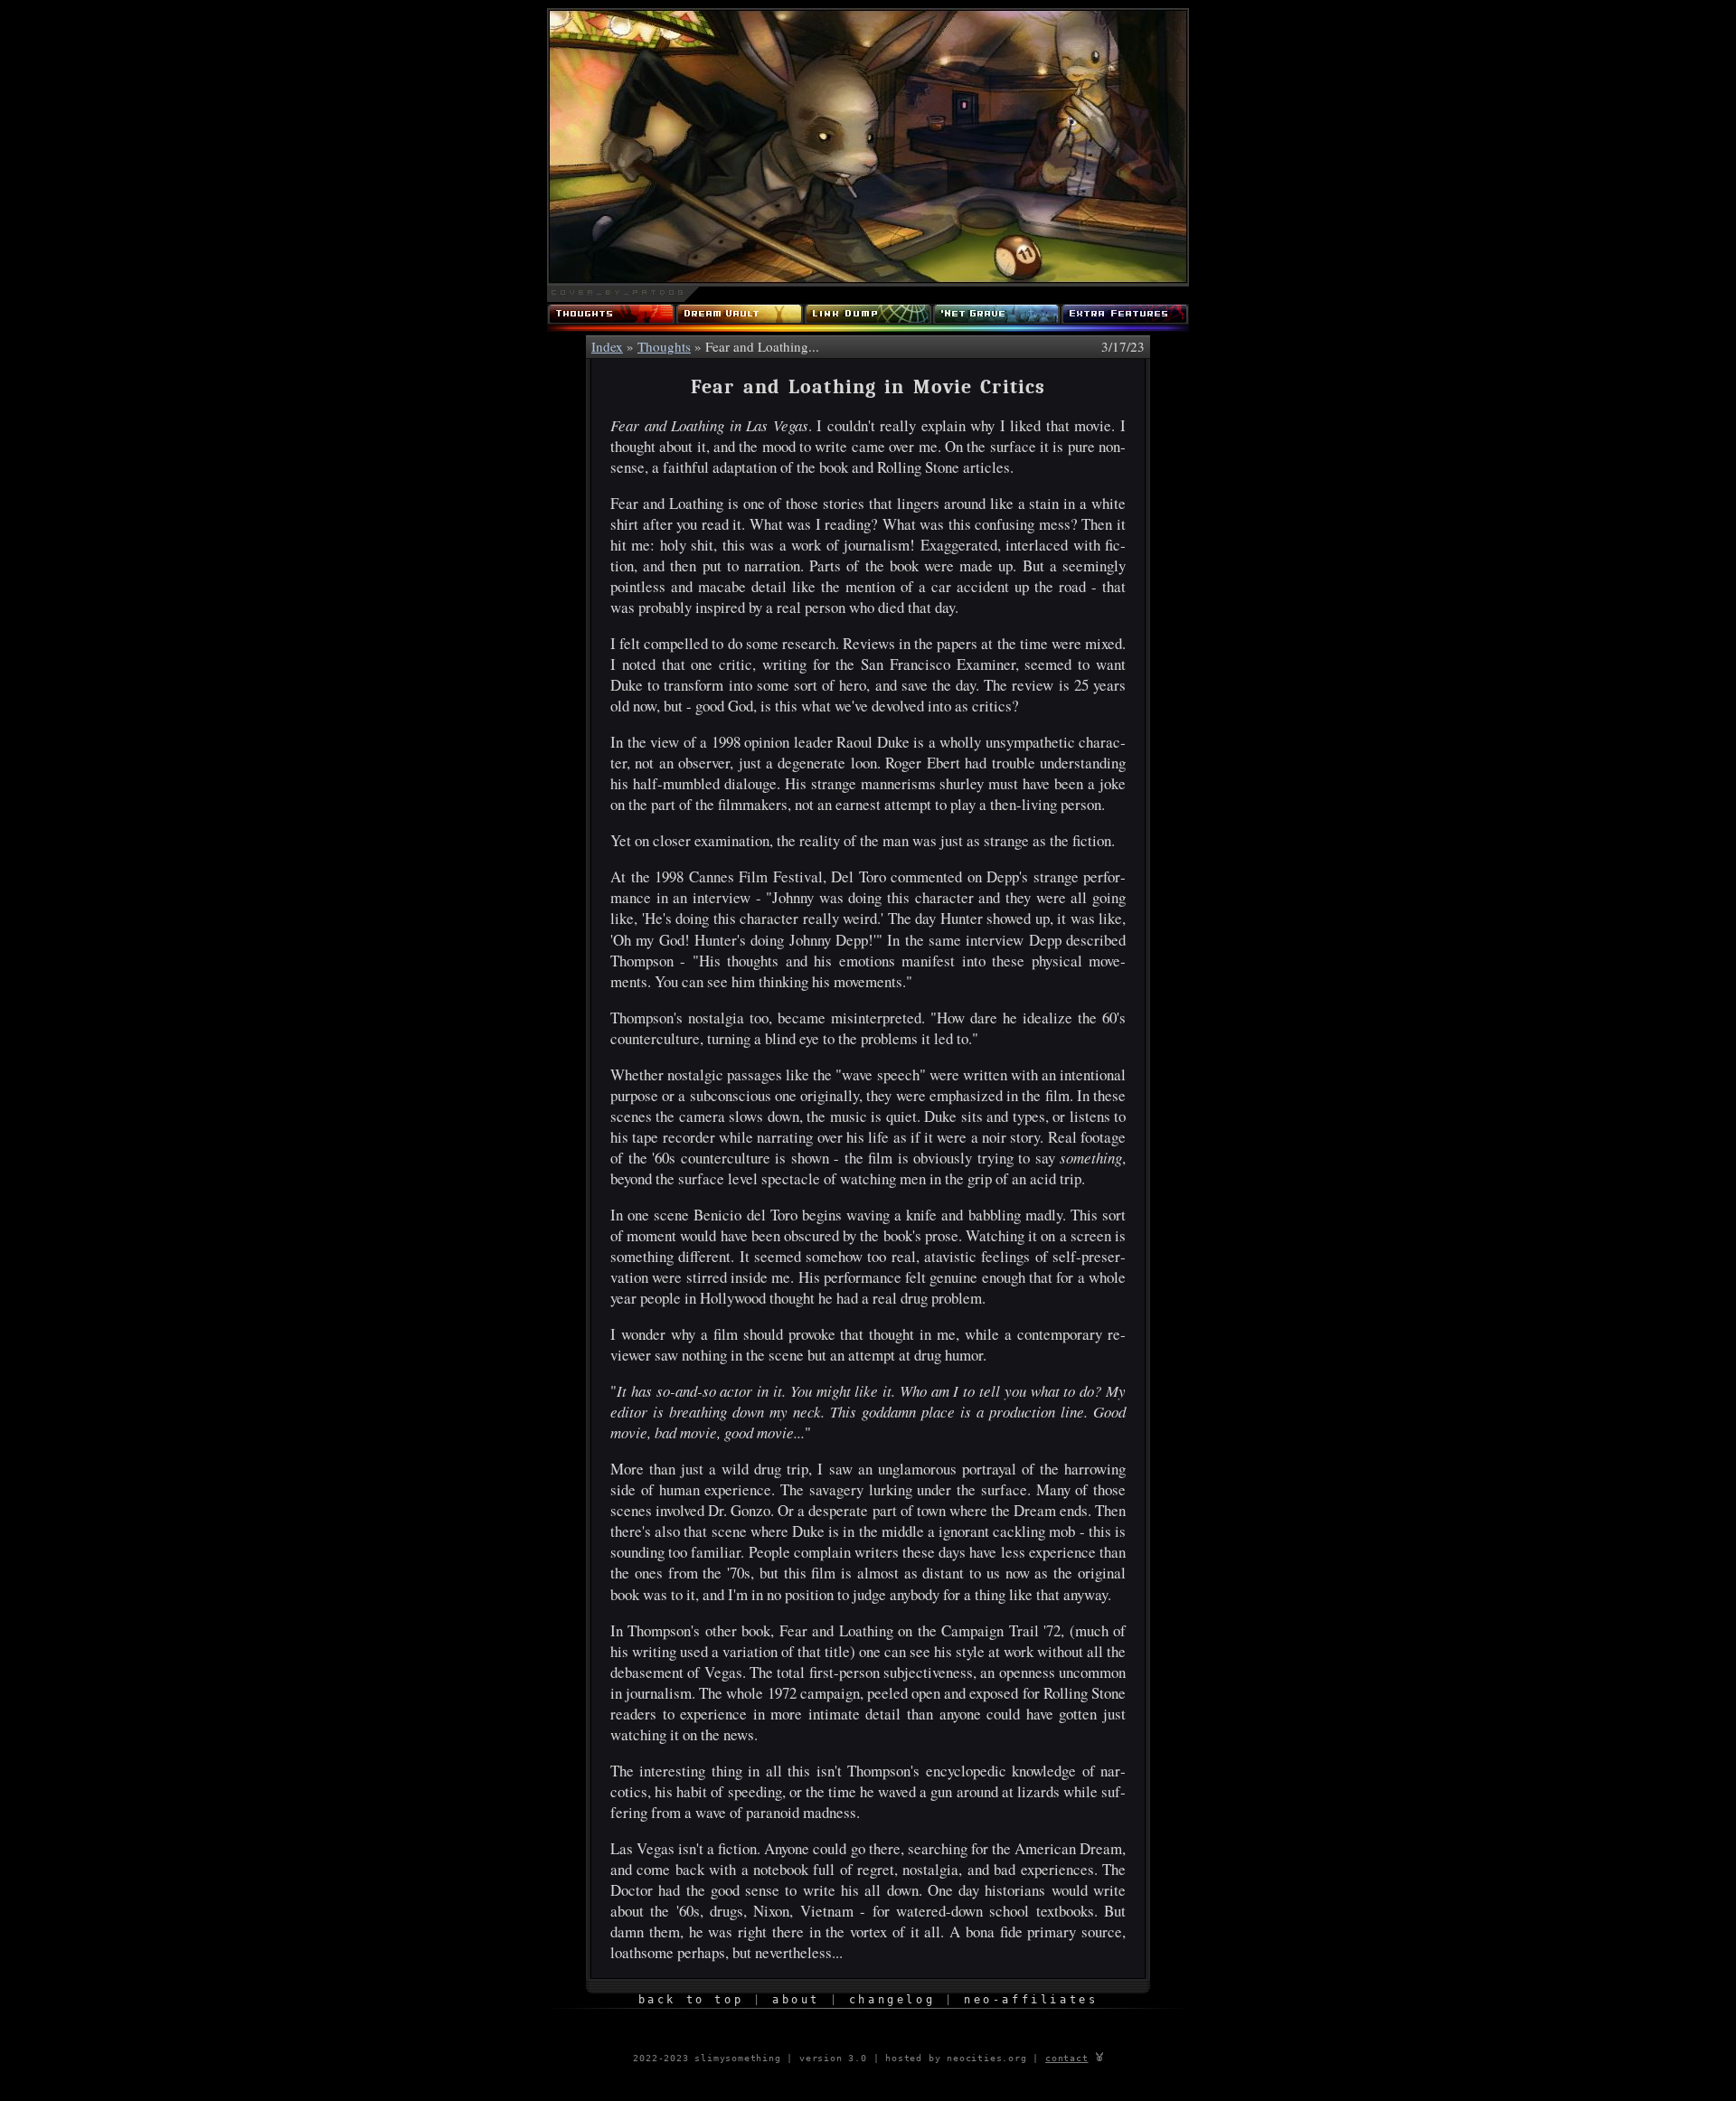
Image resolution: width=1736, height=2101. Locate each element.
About (796, 2000)
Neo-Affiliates (1031, 2000)
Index (607, 346)
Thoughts (664, 346)
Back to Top (691, 2000)
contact (1067, 2058)
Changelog (892, 2000)
